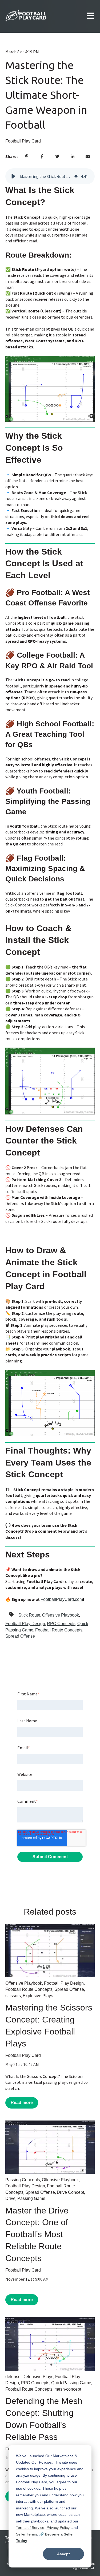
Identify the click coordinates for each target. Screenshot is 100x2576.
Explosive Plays (38, 1996)
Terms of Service (30, 2528)
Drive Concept (70, 2192)
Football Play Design (25, 1624)
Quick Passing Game (71, 2383)
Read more (22, 2103)
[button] (13, 176)
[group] (50, 176)
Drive (10, 2198)
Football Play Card (23, 141)
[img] (76, 176)
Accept (63, 2554)
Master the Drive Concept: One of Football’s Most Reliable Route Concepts (37, 2234)
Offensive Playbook (61, 1615)
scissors (13, 1996)
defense (13, 2377)
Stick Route (29, 1615)
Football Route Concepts (59, 1630)
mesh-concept (68, 2389)
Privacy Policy (58, 2528)
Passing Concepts (23, 2180)
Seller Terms (27, 2534)
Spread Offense (20, 1636)
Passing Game (31, 2198)
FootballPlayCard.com (62, 1599)
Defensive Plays (38, 2377)
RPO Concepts (61, 1624)
